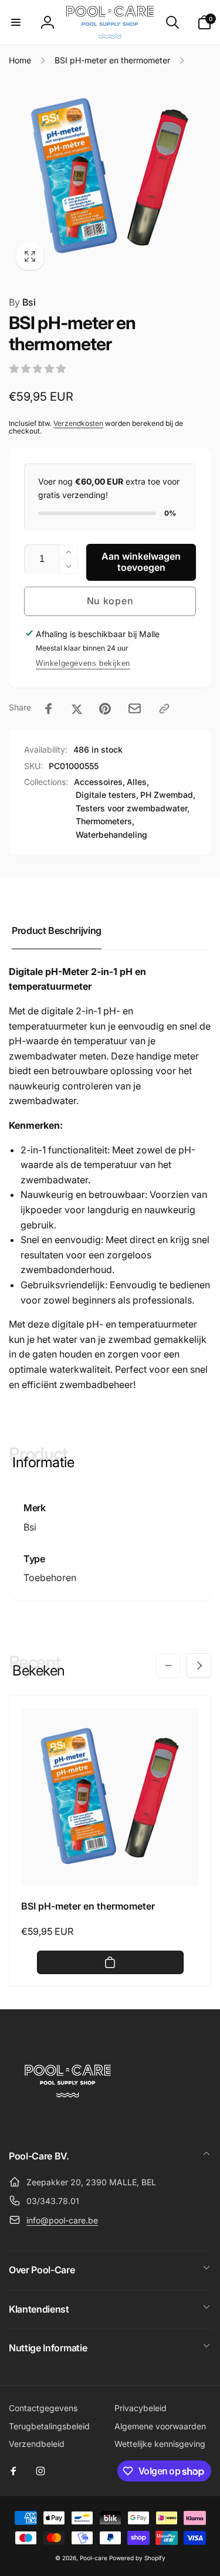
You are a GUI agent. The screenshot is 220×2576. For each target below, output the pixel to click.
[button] (16, 22)
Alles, (138, 782)
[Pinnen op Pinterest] (105, 709)
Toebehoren (50, 1578)
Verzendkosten (78, 423)
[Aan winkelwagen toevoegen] (110, 1962)
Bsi (22, 302)
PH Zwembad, (168, 795)
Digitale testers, (107, 795)
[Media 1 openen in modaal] (110, 176)
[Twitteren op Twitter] (77, 709)
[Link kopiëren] (164, 709)
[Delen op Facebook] (49, 709)
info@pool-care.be (62, 2220)
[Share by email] (135, 708)
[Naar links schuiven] (168, 1666)
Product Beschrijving (57, 930)
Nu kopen (110, 601)
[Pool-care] (67, 2124)
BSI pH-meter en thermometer (88, 1906)
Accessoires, (99, 782)
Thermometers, (105, 821)
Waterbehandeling (111, 835)
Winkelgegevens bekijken (83, 663)
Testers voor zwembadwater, (133, 808)
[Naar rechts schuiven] (199, 1666)
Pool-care (94, 2558)
